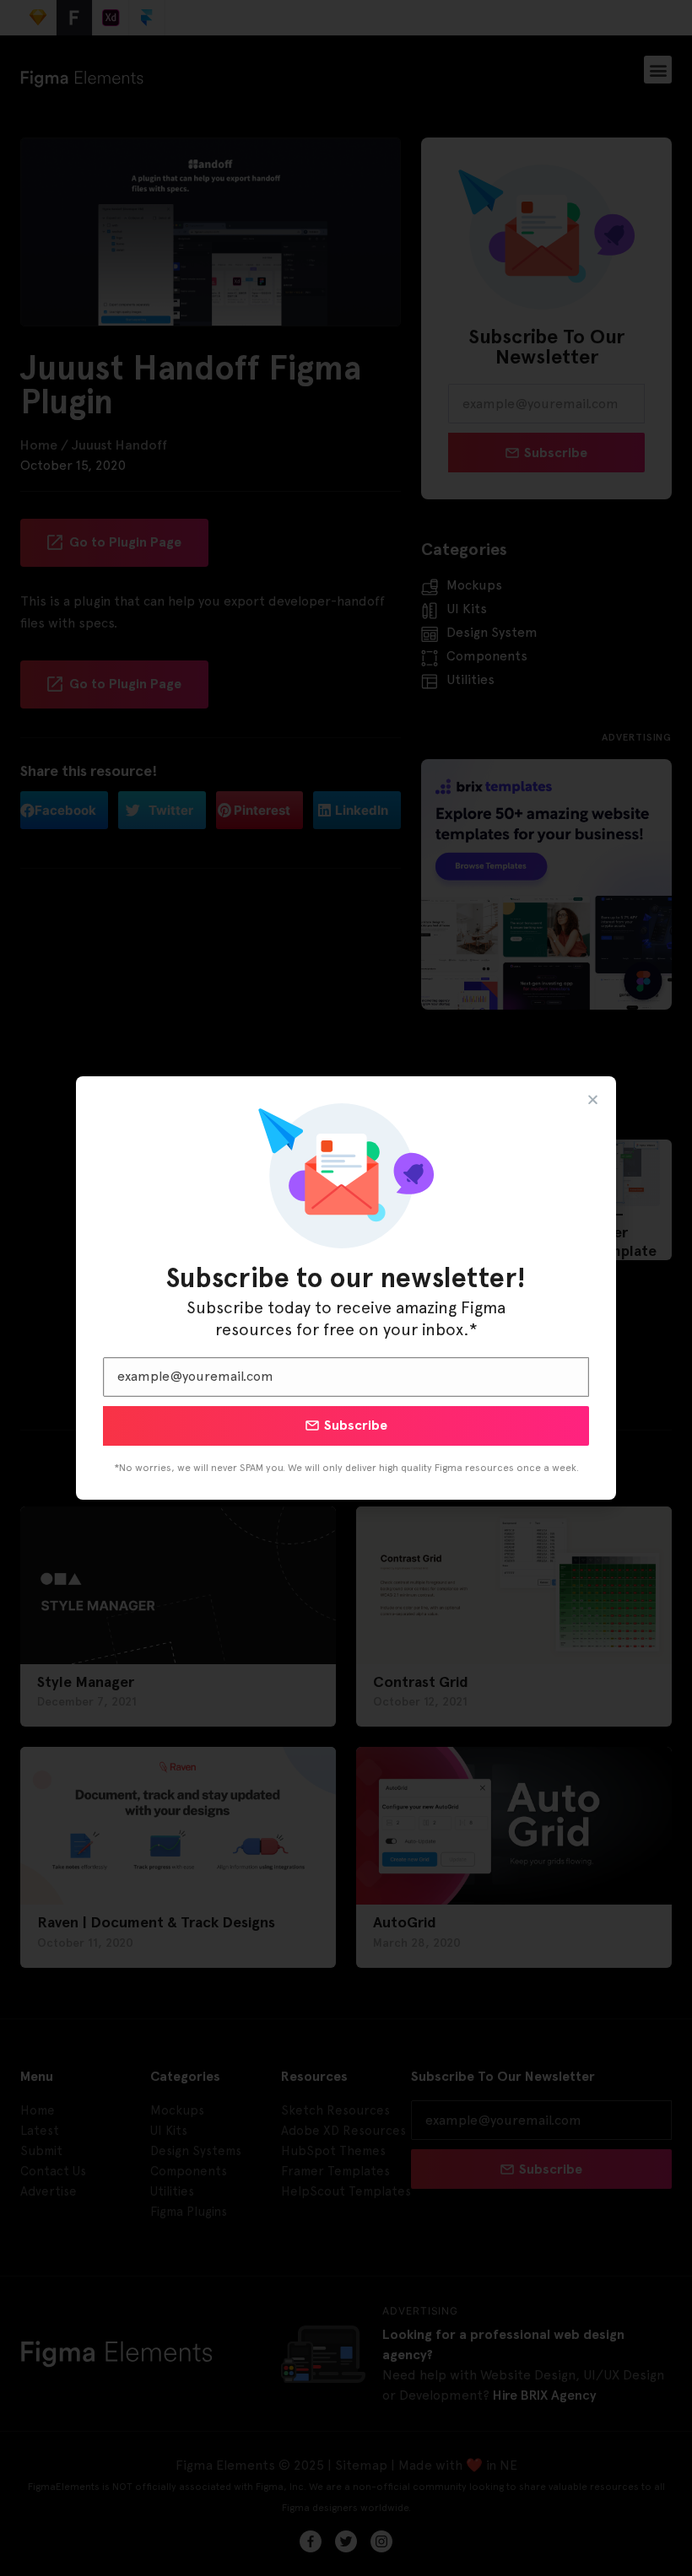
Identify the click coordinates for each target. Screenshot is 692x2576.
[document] (346, 1288)
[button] (593, 1099)
